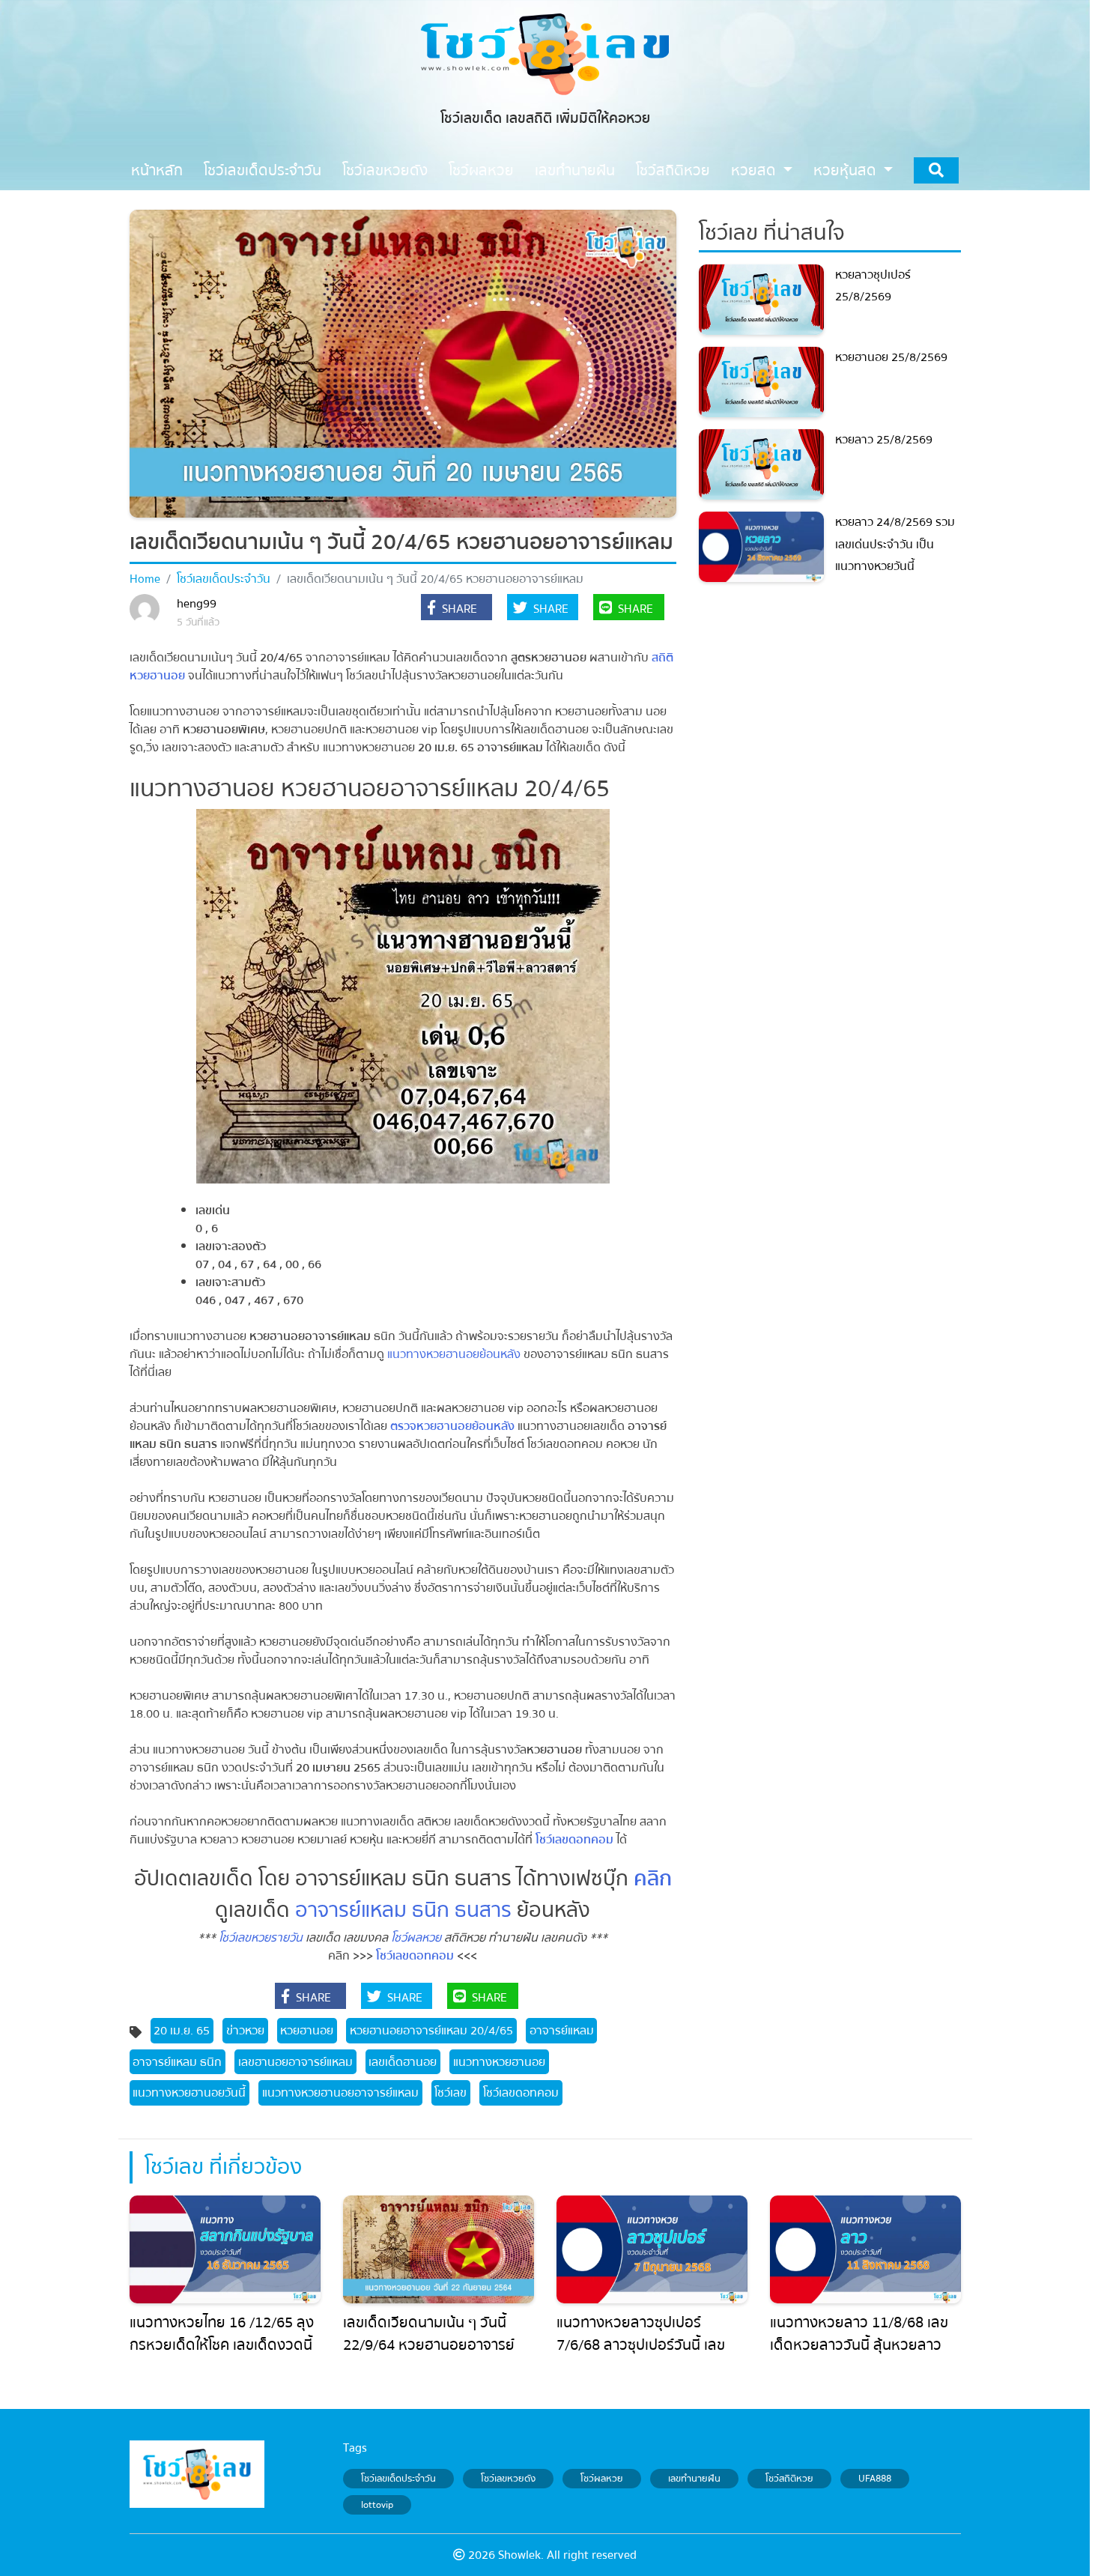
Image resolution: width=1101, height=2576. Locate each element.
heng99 (197, 604)
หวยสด (755, 170)
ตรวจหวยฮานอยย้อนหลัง (454, 1426)
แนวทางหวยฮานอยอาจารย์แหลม (340, 2093)
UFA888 (875, 2479)
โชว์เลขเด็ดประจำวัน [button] (263, 170)
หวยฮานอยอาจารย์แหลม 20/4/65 (431, 2031)
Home (145, 579)
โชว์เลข (451, 2093)
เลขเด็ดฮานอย (403, 2062)
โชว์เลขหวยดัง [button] (385, 170)
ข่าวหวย (245, 2031)
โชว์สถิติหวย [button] (673, 170)
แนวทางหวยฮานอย (499, 2062)
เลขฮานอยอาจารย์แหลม (295, 2062)
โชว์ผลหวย (416, 1938)
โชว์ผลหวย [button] (481, 170)
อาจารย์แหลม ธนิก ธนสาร (403, 1910)
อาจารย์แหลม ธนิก (177, 2062)
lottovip (377, 2505)
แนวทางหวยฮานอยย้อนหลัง (454, 1354)
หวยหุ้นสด (847, 170)
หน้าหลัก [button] (157, 170)
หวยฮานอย (307, 2031)
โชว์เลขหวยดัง (508, 2479)
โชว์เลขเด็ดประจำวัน (224, 579)
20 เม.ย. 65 (182, 2031)
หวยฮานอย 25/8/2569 (891, 357)
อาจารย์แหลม (562, 2031)
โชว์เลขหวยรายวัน (261, 1938)
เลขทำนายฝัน (694, 2479)
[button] (457, 609)
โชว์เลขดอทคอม (574, 1840)
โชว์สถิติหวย (789, 2479)
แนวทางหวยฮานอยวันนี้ (189, 2093)
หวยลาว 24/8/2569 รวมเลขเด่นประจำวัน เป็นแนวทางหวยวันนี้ (895, 544)
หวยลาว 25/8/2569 (884, 440)
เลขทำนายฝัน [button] (575, 170)
